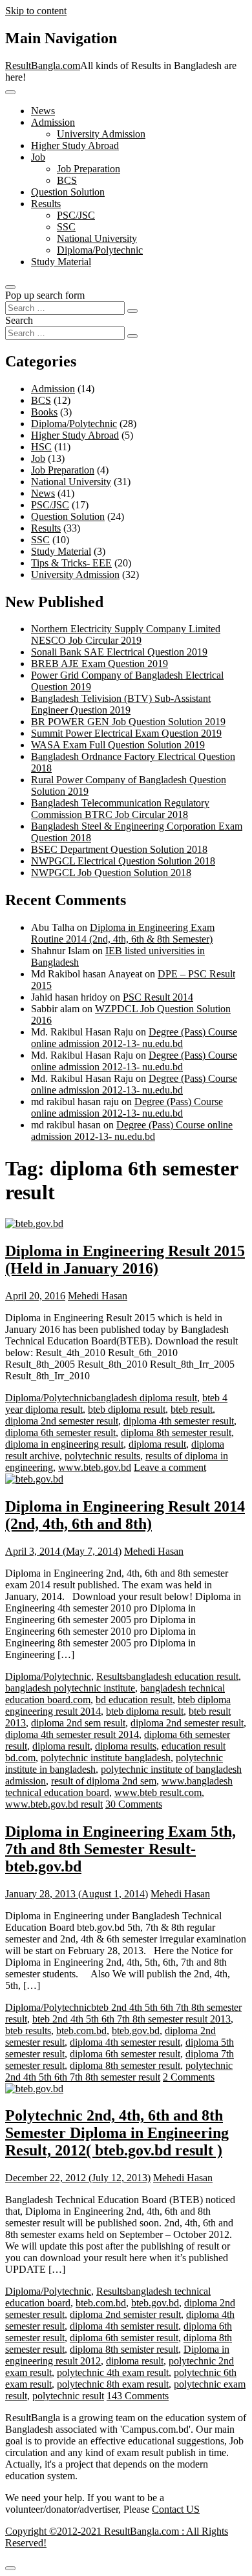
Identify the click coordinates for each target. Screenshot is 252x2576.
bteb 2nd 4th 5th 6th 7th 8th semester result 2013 (131, 2019)
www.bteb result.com (158, 1792)
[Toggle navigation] (10, 92)
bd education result (134, 1700)
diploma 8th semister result (124, 2349)
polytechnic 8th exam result (113, 2384)
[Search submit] (132, 311)
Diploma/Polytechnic (100, 250)
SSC (66, 227)
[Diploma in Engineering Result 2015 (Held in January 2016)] (34, 1223)
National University (97, 238)
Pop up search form (45, 295)
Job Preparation (89, 169)
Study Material (61, 262)
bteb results (28, 2031)
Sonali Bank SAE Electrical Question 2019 (119, 652)
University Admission (101, 134)
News (43, 111)
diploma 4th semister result (124, 2326)
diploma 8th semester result (176, 1433)
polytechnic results (102, 1456)
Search (19, 320)
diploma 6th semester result (60, 1433)
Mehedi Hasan (98, 1296)
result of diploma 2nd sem (104, 1781)
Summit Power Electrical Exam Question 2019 (126, 733)
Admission (53, 122)
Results (46, 204)
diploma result (157, 1444)
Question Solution (68, 192)
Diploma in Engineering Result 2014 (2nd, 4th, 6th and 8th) (125, 1515)
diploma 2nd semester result (62, 1421)
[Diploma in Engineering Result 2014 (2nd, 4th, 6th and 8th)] (34, 1479)
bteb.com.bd (81, 2031)
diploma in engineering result (64, 1444)
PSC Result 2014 (158, 997)
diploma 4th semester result (179, 1421)
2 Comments (189, 2077)
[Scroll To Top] (10, 2568)
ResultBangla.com (43, 65)
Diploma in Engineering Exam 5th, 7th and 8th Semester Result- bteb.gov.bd (121, 1849)
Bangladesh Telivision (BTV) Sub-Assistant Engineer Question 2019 (121, 704)
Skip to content (36, 11)
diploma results (126, 1746)
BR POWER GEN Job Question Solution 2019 (128, 722)
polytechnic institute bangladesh (106, 1758)
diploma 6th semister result (124, 2338)
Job (38, 157)
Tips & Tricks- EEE (71, 563)
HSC (41, 447)
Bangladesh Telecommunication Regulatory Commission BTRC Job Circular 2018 (120, 809)
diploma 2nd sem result (78, 1723)
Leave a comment (170, 1467)
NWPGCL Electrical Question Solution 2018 (123, 861)
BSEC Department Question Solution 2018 (119, 849)
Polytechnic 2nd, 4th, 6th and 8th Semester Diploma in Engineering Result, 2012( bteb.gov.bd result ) (117, 2133)
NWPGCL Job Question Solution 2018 (111, 873)
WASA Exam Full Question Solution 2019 (118, 745)
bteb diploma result (127, 1409)
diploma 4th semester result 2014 (72, 1734)
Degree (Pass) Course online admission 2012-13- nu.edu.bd (134, 1038)
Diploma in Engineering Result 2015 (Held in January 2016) (125, 1260)
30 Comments (134, 1804)
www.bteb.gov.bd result (54, 1804)
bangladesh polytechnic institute (70, 1688)
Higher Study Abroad (75, 145)
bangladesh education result (182, 1676)
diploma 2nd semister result (125, 2314)
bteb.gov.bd (136, 2031)
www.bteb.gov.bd (95, 1467)
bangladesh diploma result (144, 1398)
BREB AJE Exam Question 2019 (100, 664)
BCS (67, 180)
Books (44, 412)
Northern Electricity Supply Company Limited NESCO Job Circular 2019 (126, 634)
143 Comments (138, 2396)
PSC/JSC (76, 215)
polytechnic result (68, 2396)
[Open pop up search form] (10, 287)
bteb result (192, 1409)
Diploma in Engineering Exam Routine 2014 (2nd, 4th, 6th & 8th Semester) (123, 933)
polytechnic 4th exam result (113, 2372)
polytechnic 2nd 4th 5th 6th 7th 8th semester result (119, 2071)
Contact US (176, 2509)
